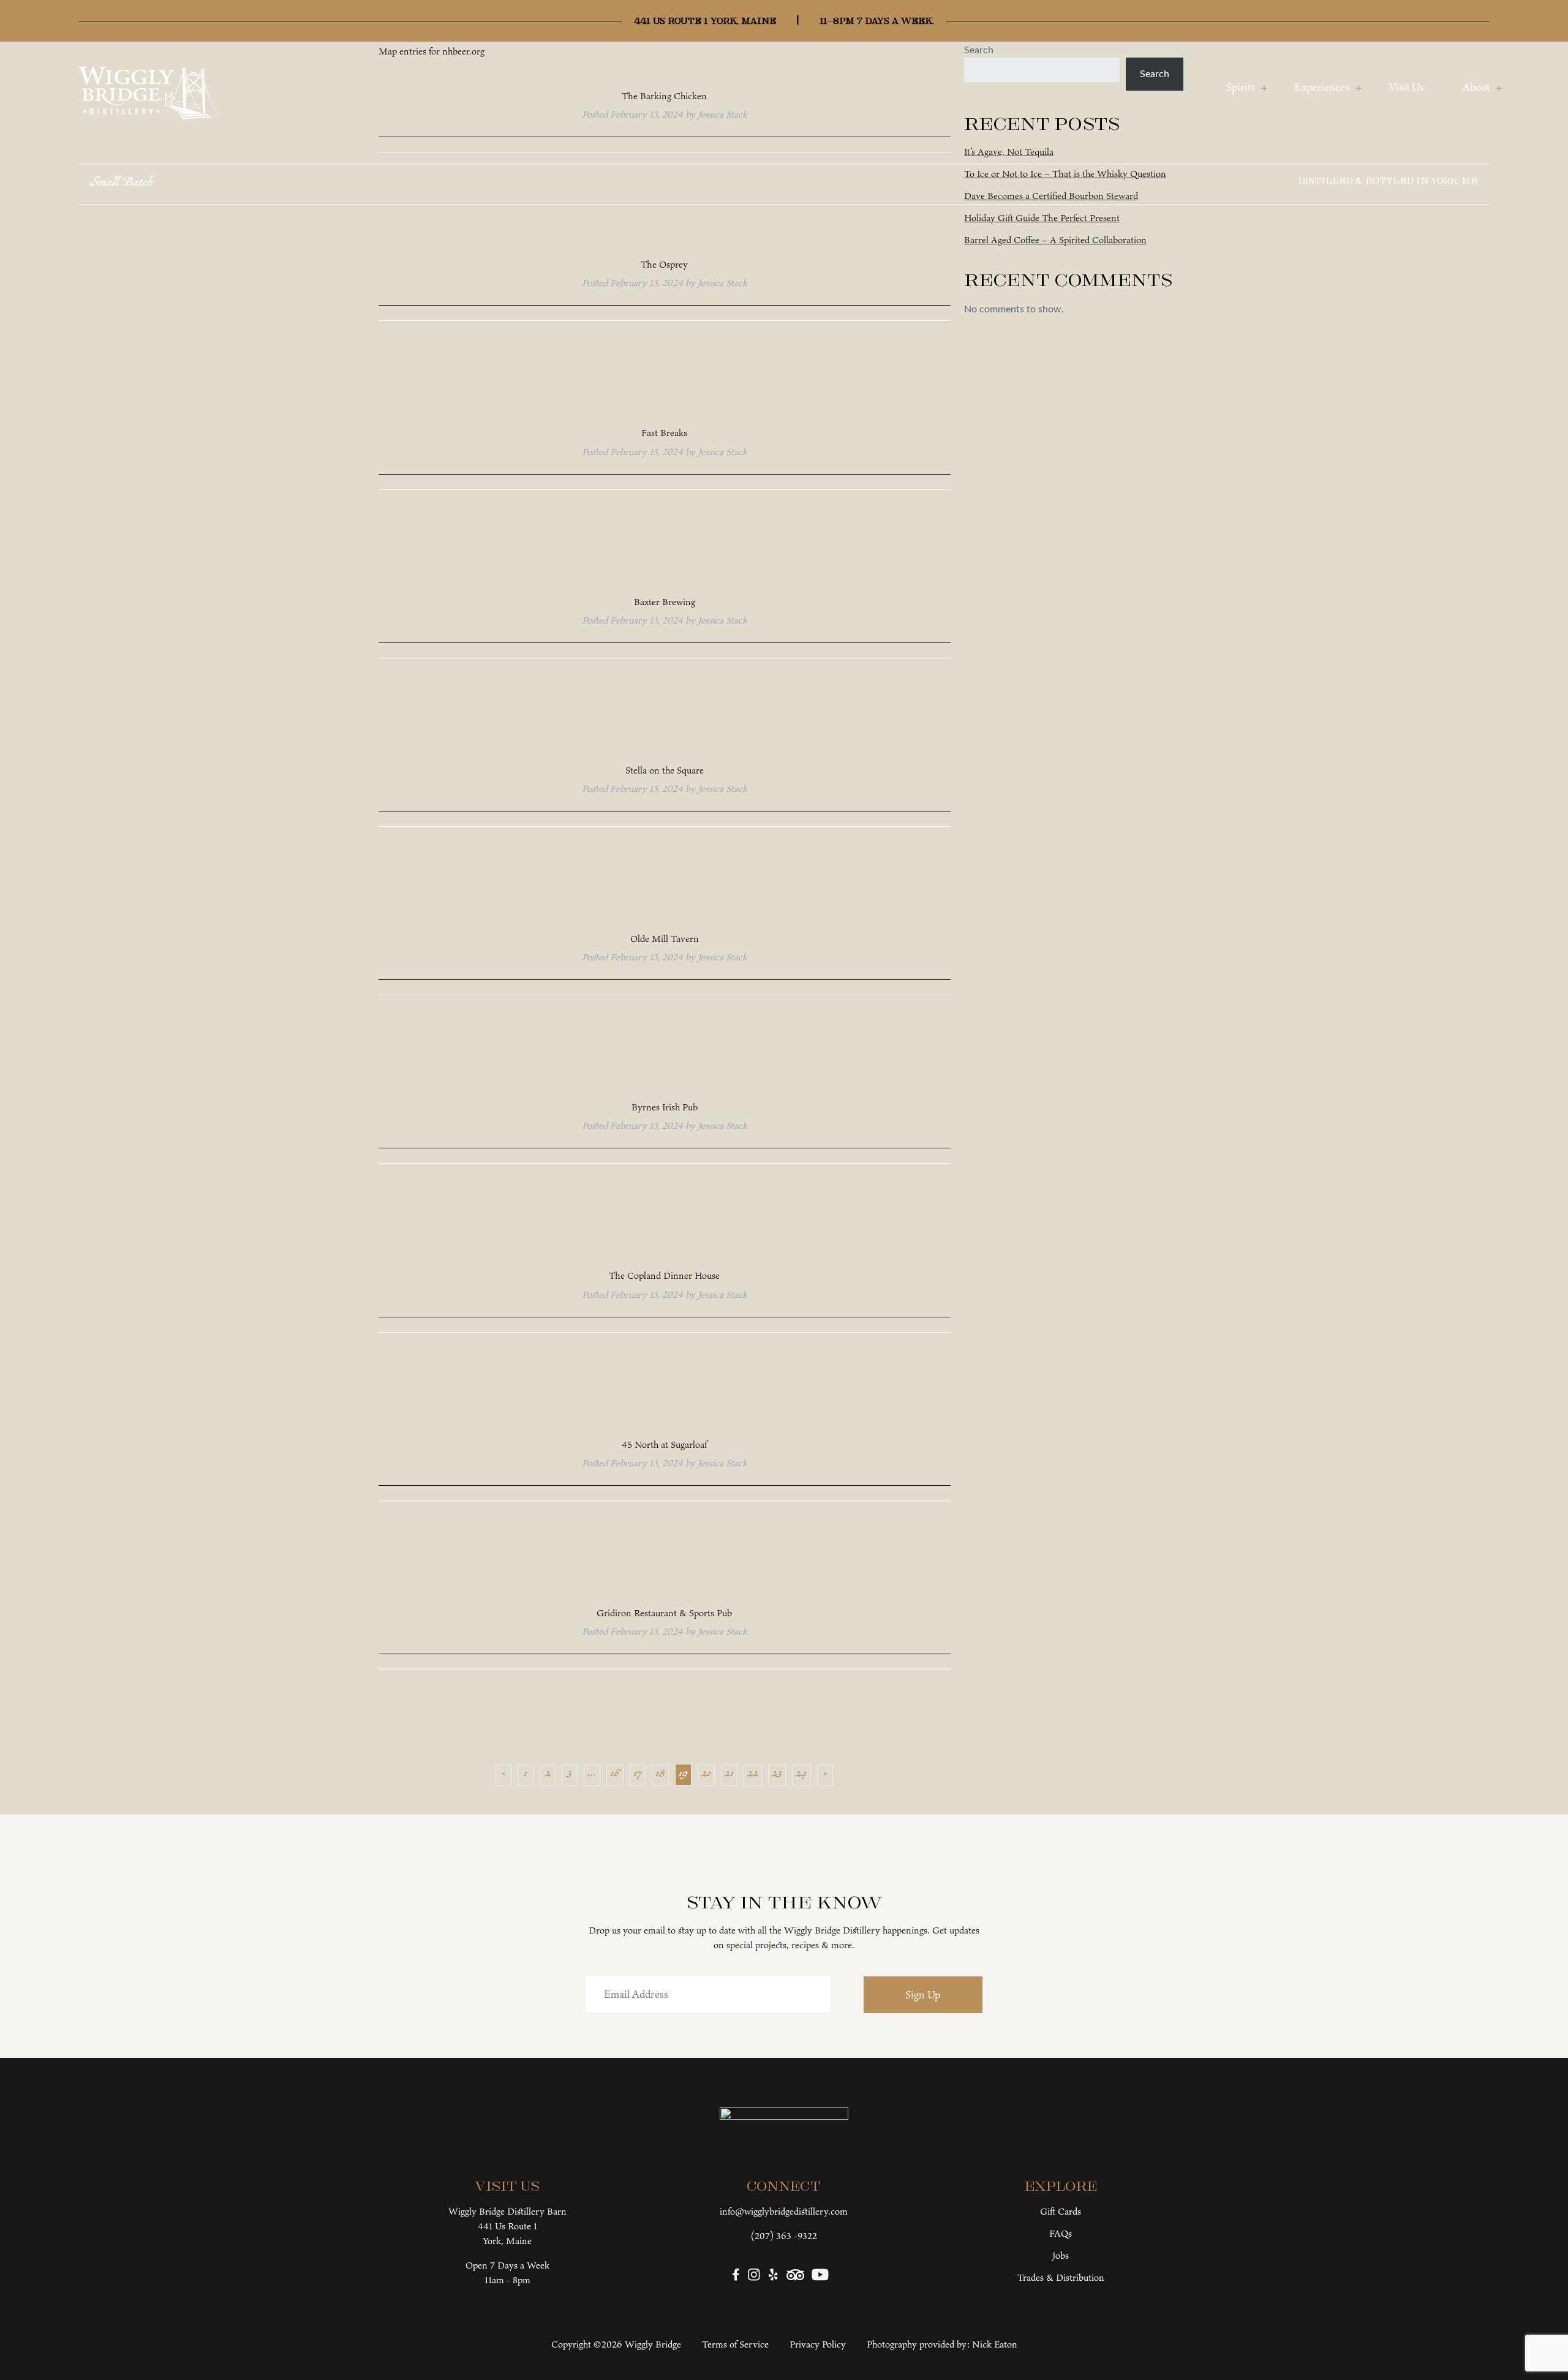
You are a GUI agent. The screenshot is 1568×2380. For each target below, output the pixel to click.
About (1476, 87)
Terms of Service (735, 2344)
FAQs (1061, 2233)
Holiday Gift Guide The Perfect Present (1042, 218)
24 (801, 1775)
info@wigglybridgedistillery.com (784, 2211)
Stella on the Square (665, 770)
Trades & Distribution (1061, 2277)
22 (753, 1775)
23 (777, 1775)
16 (615, 1775)
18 (660, 1775)
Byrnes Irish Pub (665, 1107)
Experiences (1322, 87)
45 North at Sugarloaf (664, 1444)
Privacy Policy (818, 2344)
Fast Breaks (664, 433)
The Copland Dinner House (664, 1275)
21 (729, 1775)
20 (706, 1775)
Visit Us (1406, 87)
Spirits (1241, 87)
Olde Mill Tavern (665, 939)
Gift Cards (1061, 2211)
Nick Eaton (995, 2344)
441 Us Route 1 (507, 2226)
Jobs (1061, 2255)
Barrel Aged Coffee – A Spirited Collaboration (1055, 240)
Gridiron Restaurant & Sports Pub (664, 1613)
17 (638, 1775)
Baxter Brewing (665, 602)
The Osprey (664, 264)
